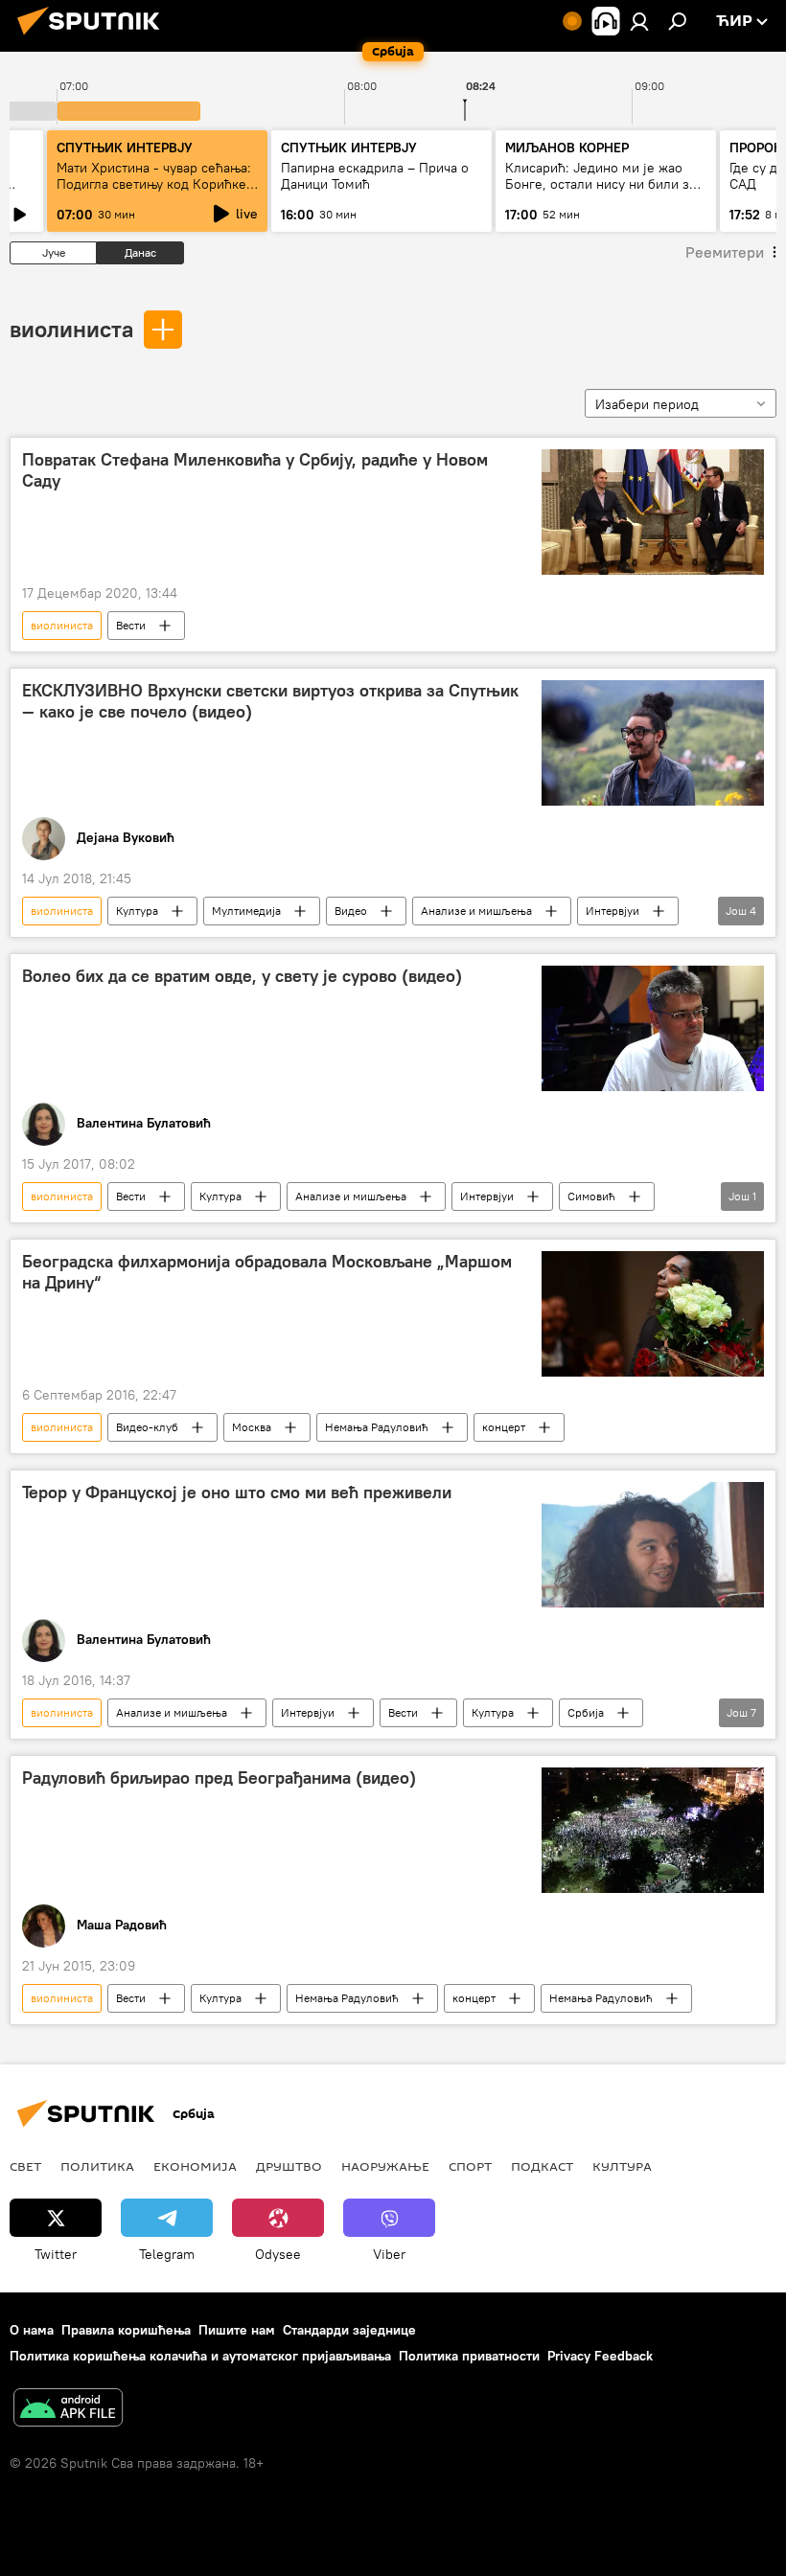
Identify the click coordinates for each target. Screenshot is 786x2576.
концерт (504, 1427)
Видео (351, 911)
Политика (97, 2166)
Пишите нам (237, 2330)
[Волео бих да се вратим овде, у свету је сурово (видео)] (653, 1028)
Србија (586, 1712)
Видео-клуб (147, 1427)
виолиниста (71, 329)
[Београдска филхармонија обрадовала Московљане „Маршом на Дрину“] (653, 1314)
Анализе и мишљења (476, 911)
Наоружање (385, 2166)
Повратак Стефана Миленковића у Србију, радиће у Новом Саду (255, 470)
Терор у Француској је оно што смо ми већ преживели (237, 1493)
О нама (32, 2330)
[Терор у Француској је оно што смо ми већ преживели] (653, 1545)
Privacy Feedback (600, 2356)
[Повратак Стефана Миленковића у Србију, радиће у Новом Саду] (653, 512)
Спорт (470, 2166)
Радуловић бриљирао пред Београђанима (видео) (219, 1778)
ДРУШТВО (289, 2166)
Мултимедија (246, 911)
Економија (195, 2166)
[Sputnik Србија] (94, 37)
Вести (131, 625)
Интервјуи (613, 911)
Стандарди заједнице (349, 2330)
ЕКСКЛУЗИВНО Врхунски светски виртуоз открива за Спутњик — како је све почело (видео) (270, 701)
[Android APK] (68, 2410)
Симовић (591, 1196)
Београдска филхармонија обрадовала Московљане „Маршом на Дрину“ (267, 1272)
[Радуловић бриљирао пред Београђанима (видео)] (653, 1830)
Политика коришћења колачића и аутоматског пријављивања (200, 2356)
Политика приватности (469, 2356)
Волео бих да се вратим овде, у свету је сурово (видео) (242, 976)
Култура (137, 911)
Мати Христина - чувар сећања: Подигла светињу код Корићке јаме (154, 184)
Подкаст (542, 2166)
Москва (252, 1427)
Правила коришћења (126, 2330)
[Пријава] (639, 21)
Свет (25, 2166)
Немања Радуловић (377, 1427)
